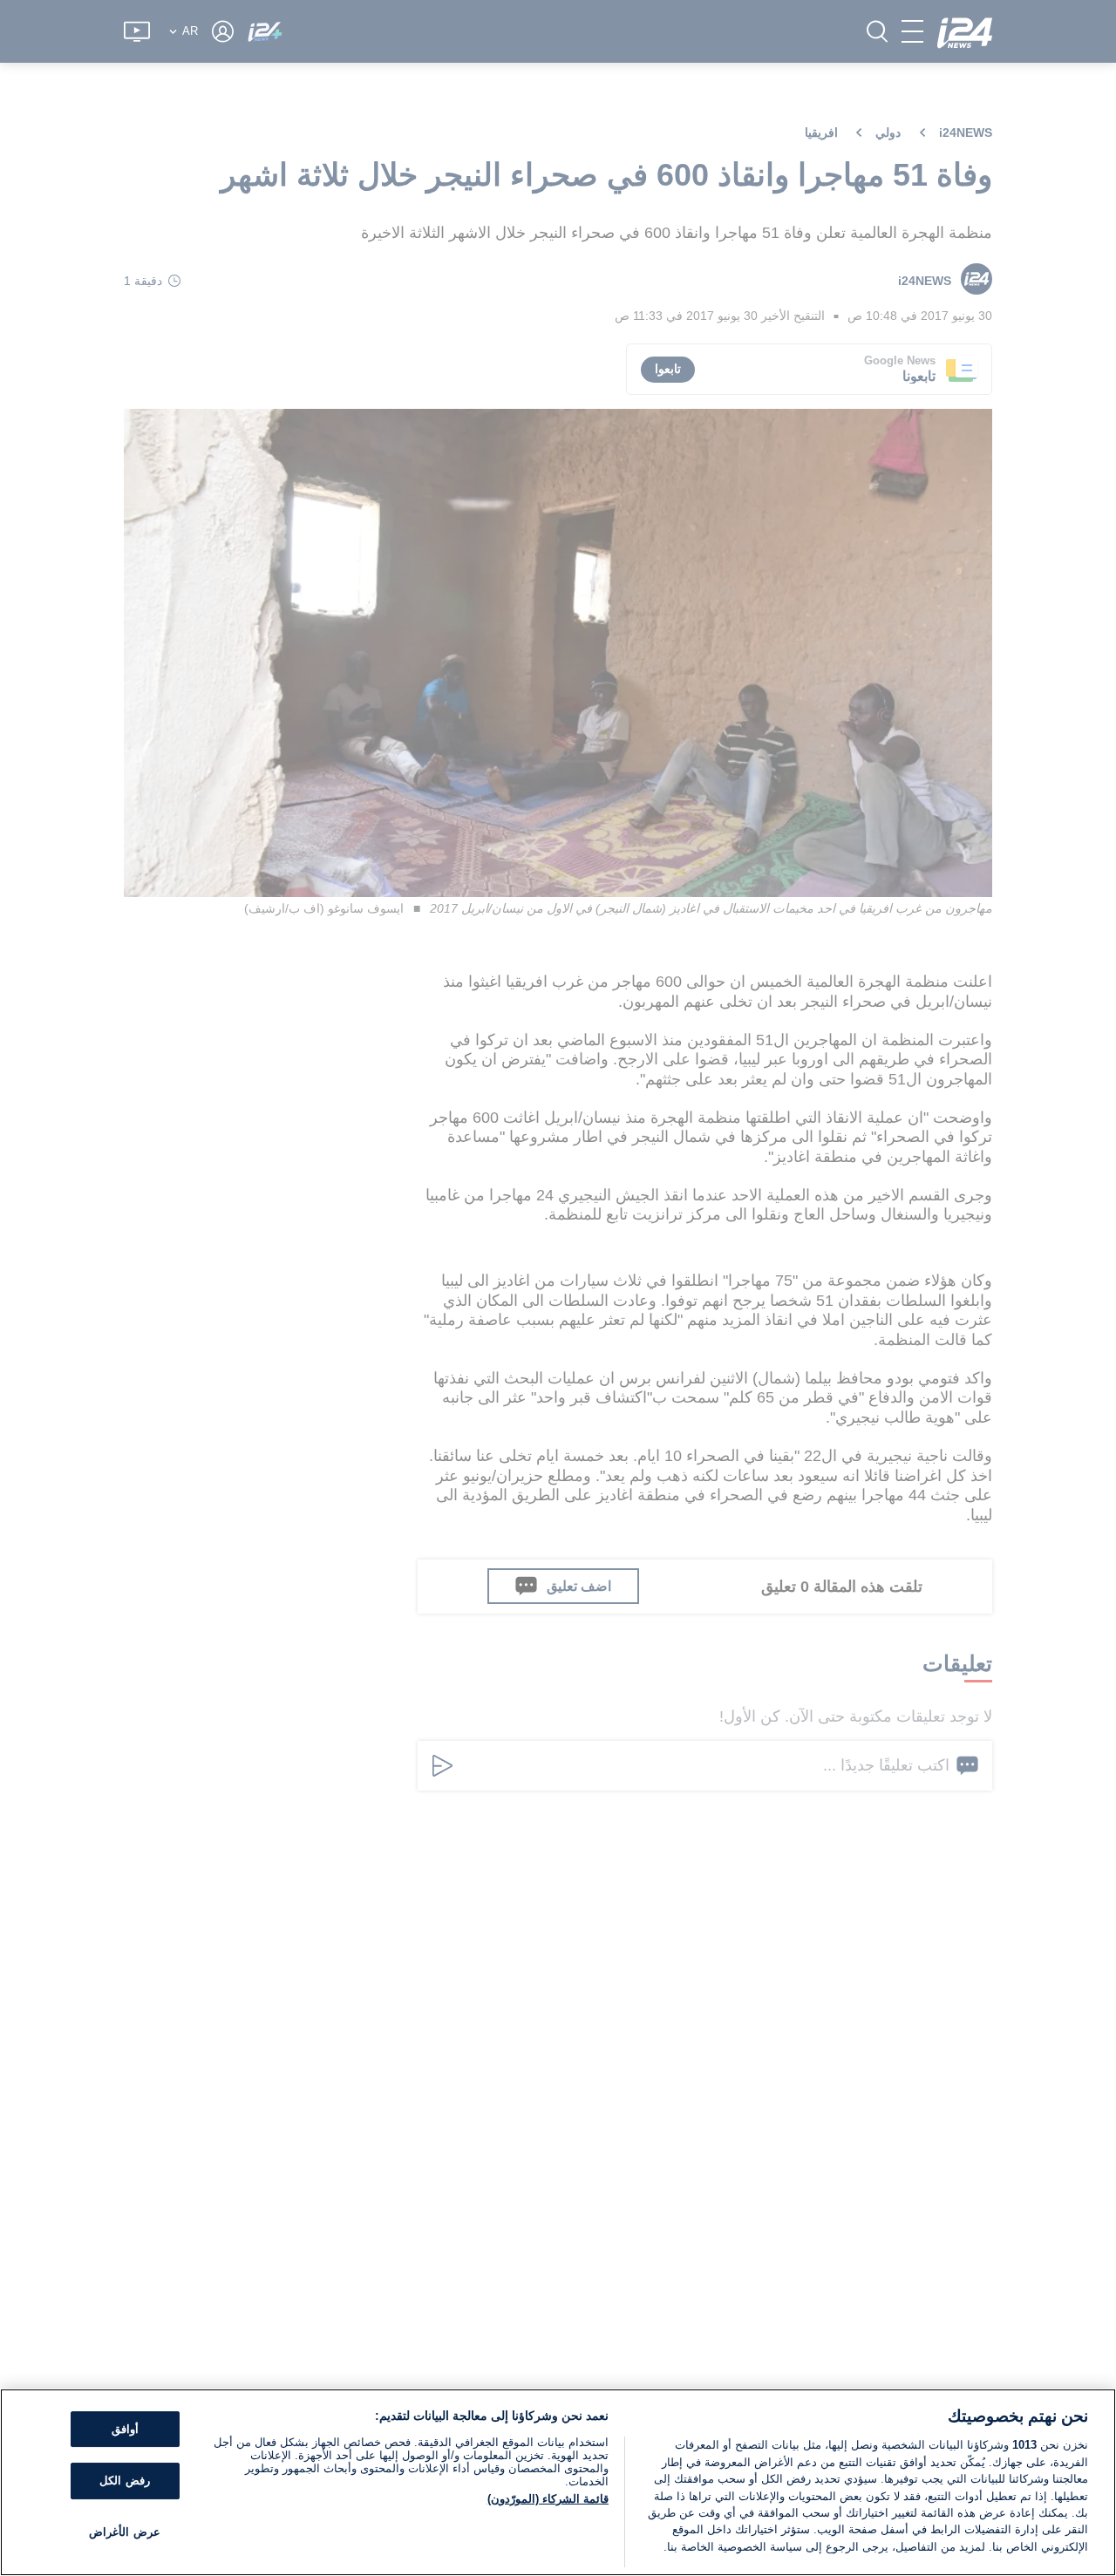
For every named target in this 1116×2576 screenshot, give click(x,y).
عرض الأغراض (124, 2532)
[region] (558, 2482)
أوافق (125, 2429)
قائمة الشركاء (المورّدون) (548, 2499)
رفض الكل (124, 2481)
